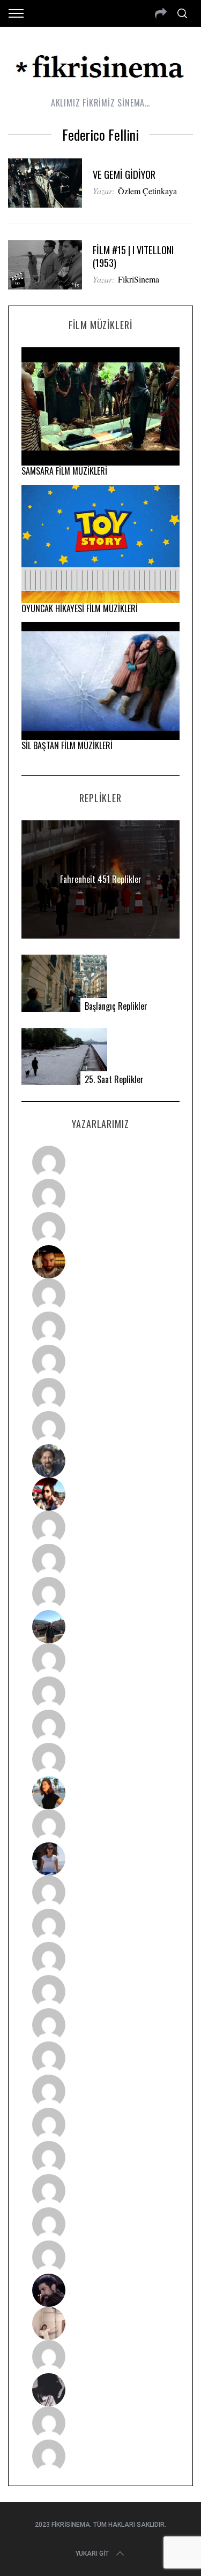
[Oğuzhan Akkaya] (100, 2025)
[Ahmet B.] (100, 1162)
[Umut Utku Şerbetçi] (100, 1759)
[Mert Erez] (100, 2390)
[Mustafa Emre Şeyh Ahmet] (100, 1726)
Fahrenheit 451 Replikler (101, 879)
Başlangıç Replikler (116, 1006)
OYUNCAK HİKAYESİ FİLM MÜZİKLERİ (80, 608)
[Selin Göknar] (100, 1859)
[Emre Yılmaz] (100, 1660)
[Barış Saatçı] (100, 2224)
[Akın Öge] (100, 1560)
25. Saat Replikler (114, 1080)
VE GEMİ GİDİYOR (124, 174)
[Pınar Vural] (100, 2124)
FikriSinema (139, 279)
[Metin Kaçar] (100, 1295)
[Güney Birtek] (100, 2290)
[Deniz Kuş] (100, 1262)
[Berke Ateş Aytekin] (100, 1826)
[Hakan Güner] (100, 1892)
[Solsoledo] (100, 2058)
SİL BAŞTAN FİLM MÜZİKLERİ (67, 745)
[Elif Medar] (100, 2323)
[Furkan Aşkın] (100, 1693)
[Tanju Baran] (100, 1229)
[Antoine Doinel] (100, 1527)
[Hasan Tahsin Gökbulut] (100, 2257)
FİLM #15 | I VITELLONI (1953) (133, 256)
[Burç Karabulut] (100, 1428)
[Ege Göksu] (100, 1925)
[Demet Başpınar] (100, 1594)
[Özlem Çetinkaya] (100, 1328)
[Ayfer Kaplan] (100, 1494)
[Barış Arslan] (100, 1461)
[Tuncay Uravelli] (100, 1627)
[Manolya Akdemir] (100, 2357)
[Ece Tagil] (100, 2191)
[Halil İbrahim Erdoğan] (100, 1195)
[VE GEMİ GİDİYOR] (45, 183)
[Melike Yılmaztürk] (100, 2091)
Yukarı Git (92, 2554)
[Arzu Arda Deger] (100, 1361)
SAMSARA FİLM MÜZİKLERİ (64, 471)
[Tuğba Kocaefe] (100, 1394)
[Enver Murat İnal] (100, 1992)
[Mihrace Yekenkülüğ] (100, 2423)
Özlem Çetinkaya (147, 191)
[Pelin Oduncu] (100, 1793)
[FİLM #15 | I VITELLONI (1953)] (45, 265)
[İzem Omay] (100, 1958)
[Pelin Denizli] (100, 2158)
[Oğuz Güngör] (100, 2456)
